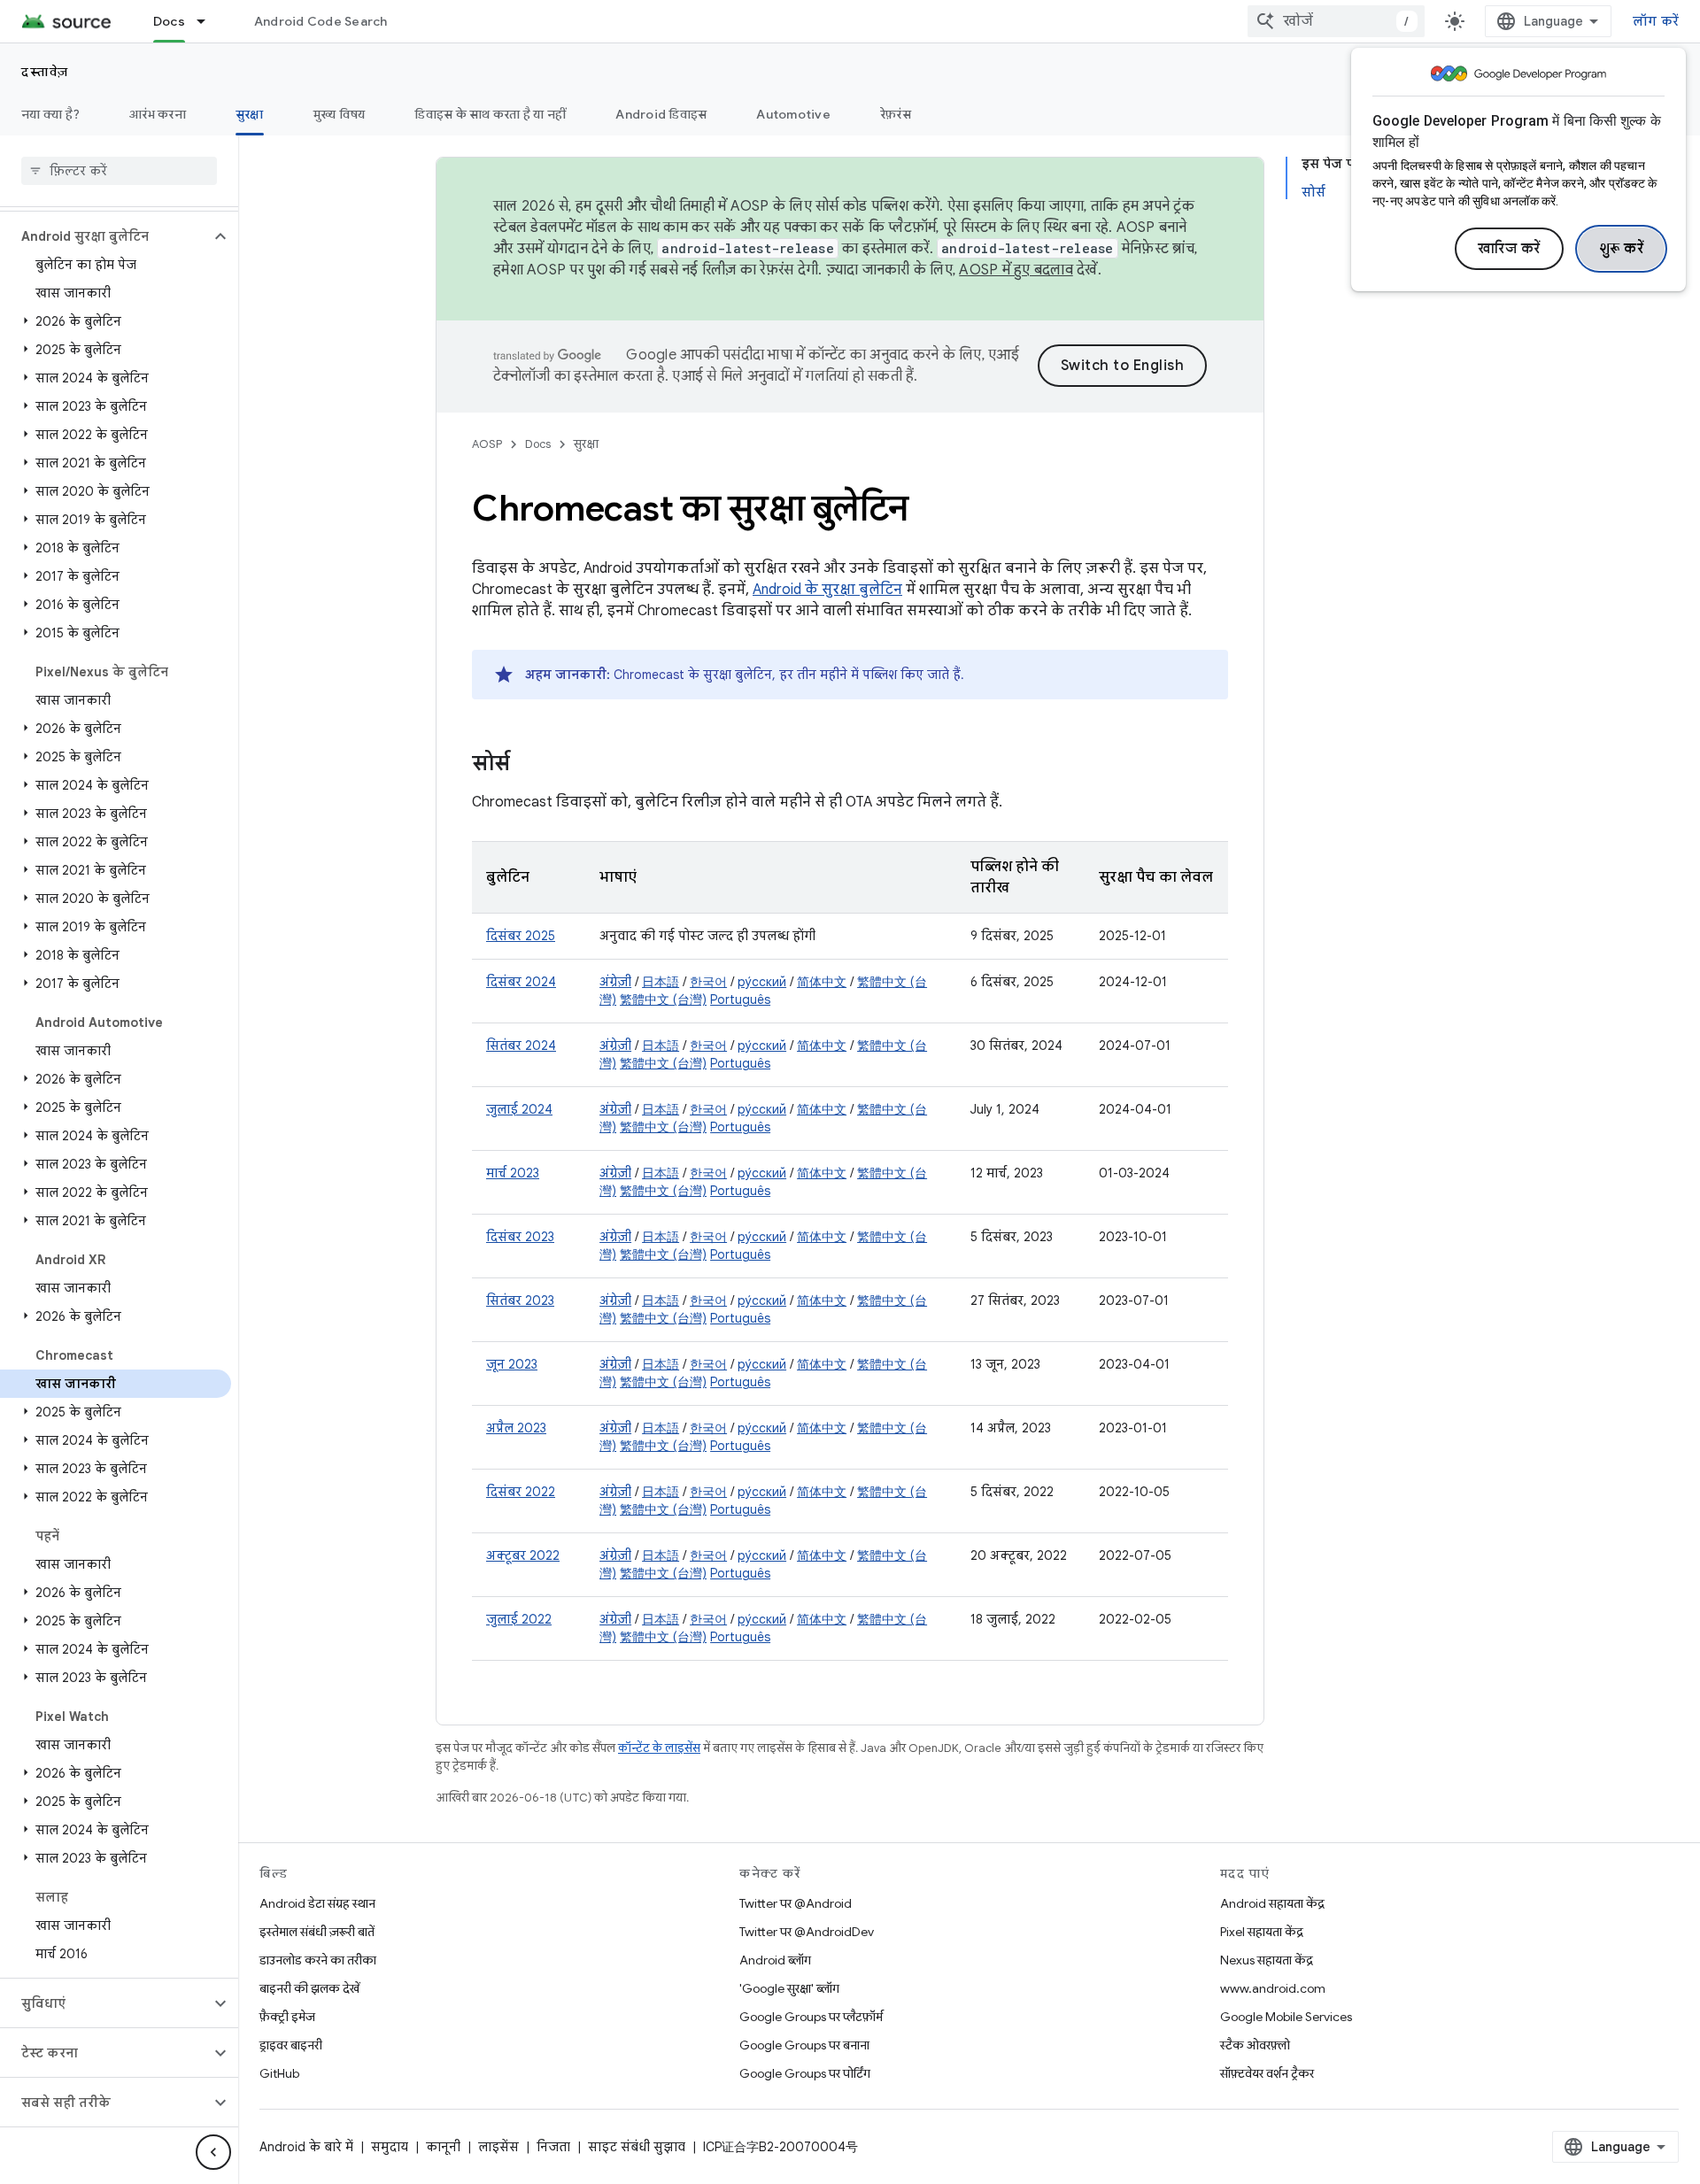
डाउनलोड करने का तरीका (318, 1960)
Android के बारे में (306, 2147)
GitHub (279, 2073)
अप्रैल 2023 (516, 1428)
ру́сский (762, 982)
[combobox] (1336, 21)
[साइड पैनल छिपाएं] (213, 2152)
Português (740, 999)
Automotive (793, 114)
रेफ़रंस (896, 114)
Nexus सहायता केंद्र (1267, 1960)
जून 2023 (512, 1364)
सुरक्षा (250, 114)
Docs (169, 21)
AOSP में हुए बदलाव (1016, 270)
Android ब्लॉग (775, 1960)
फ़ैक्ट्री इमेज (287, 2017)
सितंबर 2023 (520, 1300)
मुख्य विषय (340, 114)
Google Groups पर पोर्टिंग (805, 2073)
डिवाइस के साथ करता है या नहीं (490, 114)
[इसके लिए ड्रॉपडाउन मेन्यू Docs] (209, 21)
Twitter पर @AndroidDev (807, 1932)
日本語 (661, 982)
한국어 (708, 982)
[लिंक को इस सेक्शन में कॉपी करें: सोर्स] (528, 765)
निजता (553, 2147)
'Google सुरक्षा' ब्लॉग (789, 1988)
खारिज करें (1509, 249)
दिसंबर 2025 (521, 936)
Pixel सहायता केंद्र (1262, 1932)
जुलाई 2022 (519, 1619)
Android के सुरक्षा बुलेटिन (827, 590)
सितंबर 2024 (521, 1046)
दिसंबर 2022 (521, 1492)
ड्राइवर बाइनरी (291, 2045)
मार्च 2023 (513, 1173)
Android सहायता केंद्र (1272, 1903)
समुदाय (390, 2147)
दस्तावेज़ (45, 72)
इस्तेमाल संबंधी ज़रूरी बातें (317, 1932)
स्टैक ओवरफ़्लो (1255, 2045)
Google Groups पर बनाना (804, 2045)
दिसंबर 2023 (520, 1237)
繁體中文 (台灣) (663, 999)
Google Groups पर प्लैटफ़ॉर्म (811, 2017)
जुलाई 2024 (519, 1109)
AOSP (487, 444)
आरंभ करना (158, 114)
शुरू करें (1622, 249)
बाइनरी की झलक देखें (309, 1988)
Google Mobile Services (1286, 2017)
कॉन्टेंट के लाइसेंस (659, 1748)
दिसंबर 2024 (521, 982)
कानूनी (443, 2147)
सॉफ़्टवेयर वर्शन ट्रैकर (1267, 2073)
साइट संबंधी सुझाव (637, 2147)
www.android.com (1273, 1988)
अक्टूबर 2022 (523, 1555)
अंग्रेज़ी (615, 982)
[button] (105, 236)
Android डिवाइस (661, 114)
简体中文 (822, 982)
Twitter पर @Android (796, 1903)
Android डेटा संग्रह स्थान (317, 1903)
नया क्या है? (50, 114)
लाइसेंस (498, 2147)
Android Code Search (321, 21)
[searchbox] (119, 171)
